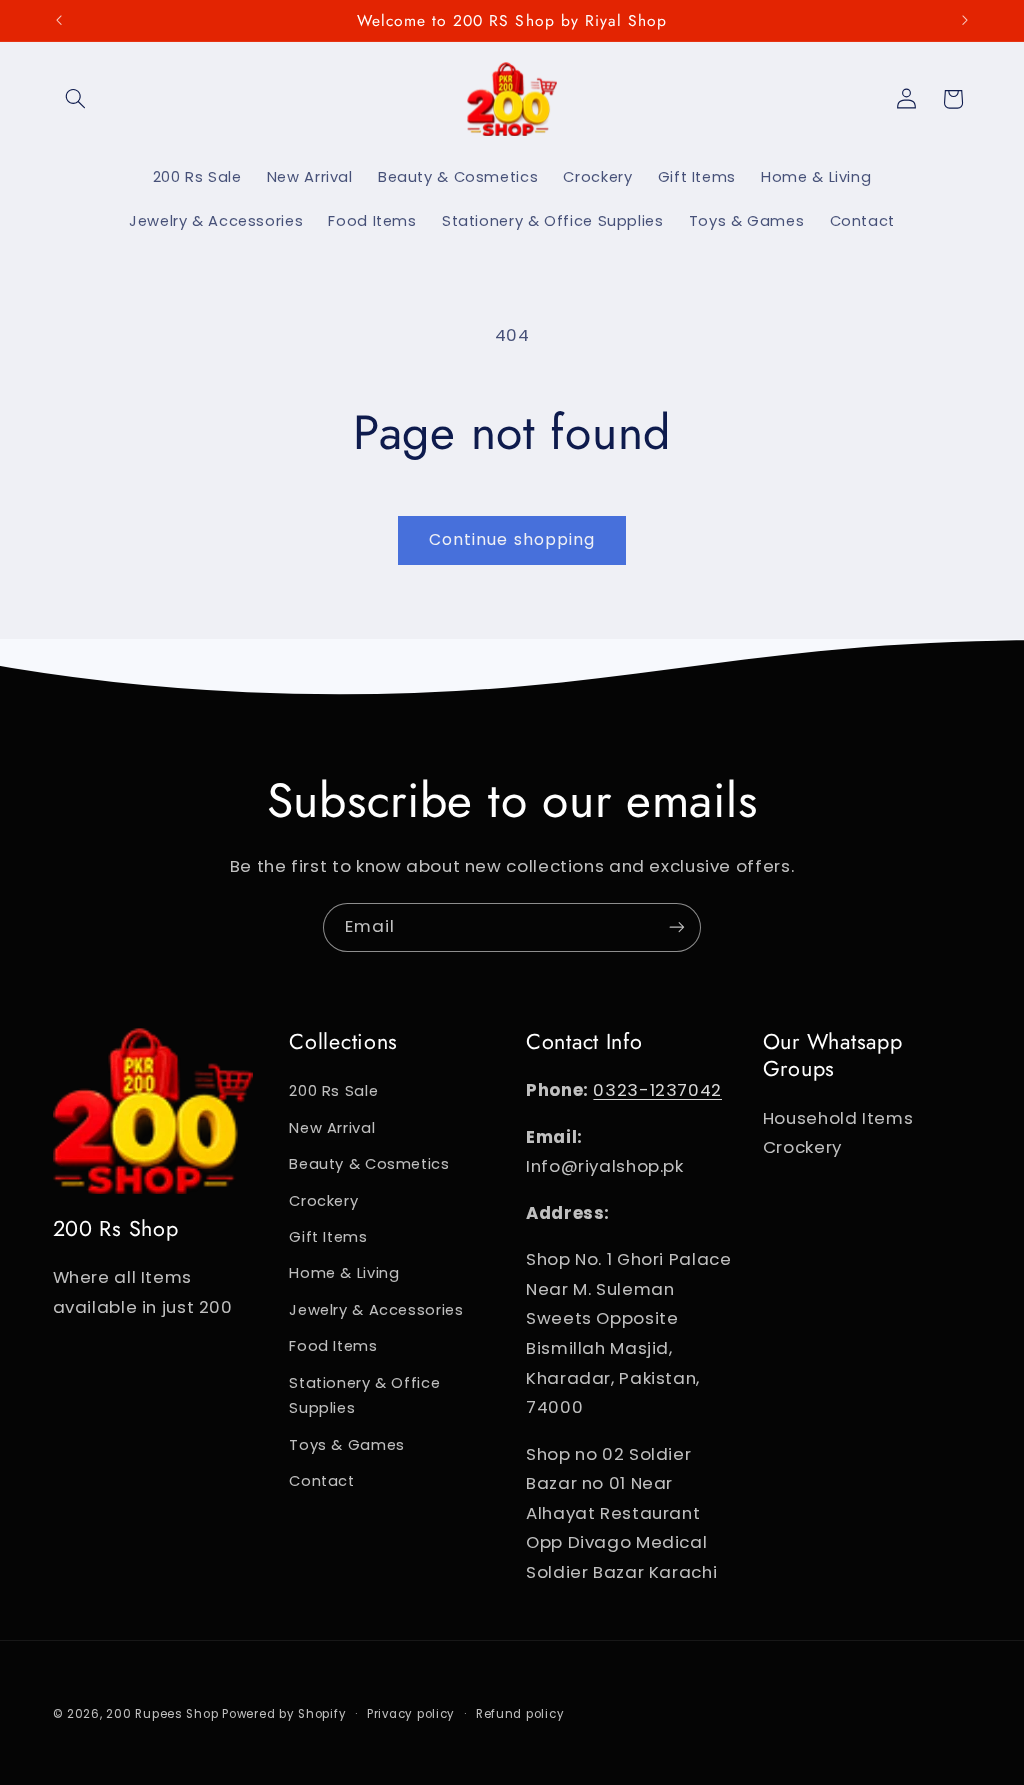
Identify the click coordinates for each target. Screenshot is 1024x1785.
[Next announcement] (965, 20)
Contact (321, 1481)
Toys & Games (347, 1445)
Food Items (333, 1346)
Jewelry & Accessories (376, 1310)
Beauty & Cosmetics (369, 1164)
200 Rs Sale (333, 1091)
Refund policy (520, 1714)
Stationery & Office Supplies (364, 1396)
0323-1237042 (657, 1090)
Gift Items (328, 1237)
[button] (76, 99)
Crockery (323, 1201)
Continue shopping (512, 539)
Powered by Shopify (284, 1714)
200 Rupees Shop (162, 1714)
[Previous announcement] (59, 20)
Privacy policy (411, 1714)
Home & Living (344, 1273)
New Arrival (332, 1128)
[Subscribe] (677, 927)
